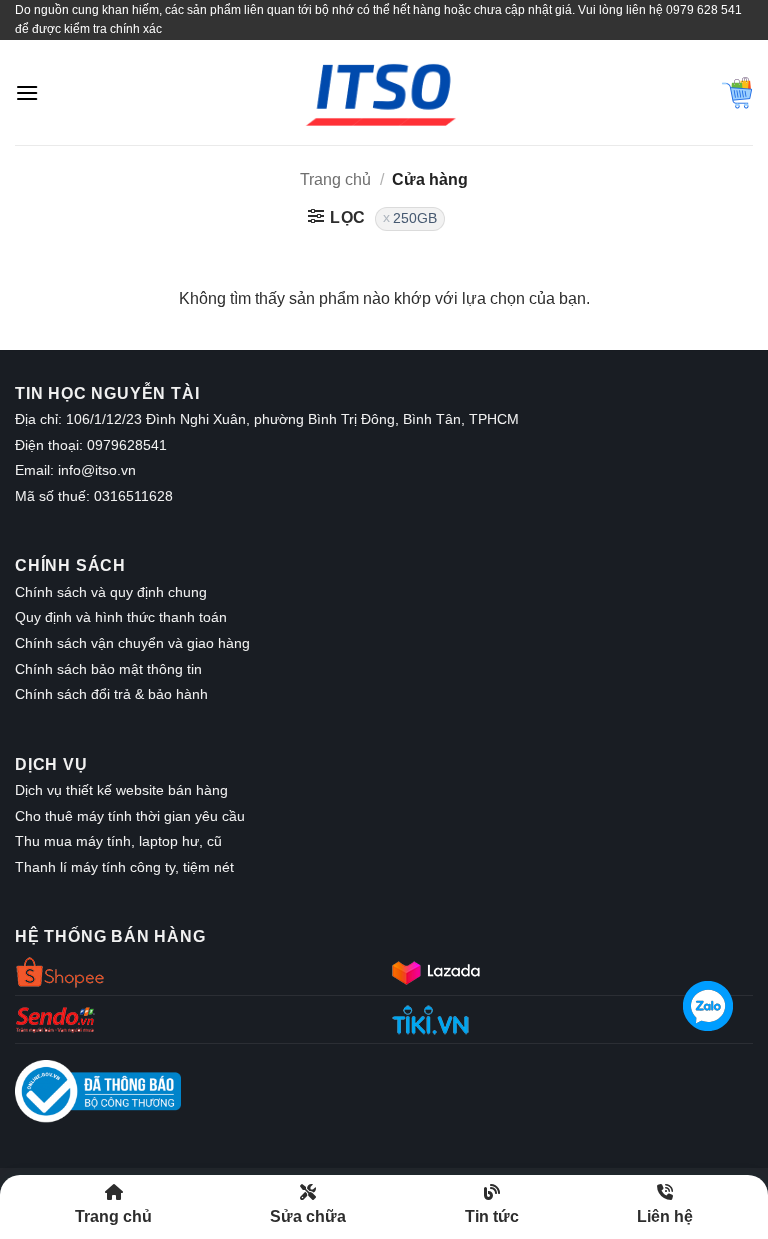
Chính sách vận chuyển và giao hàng (132, 643)
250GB (415, 218)
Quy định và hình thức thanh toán (121, 617)
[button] (27, 92)
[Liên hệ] (708, 1004)
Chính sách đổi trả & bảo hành (111, 694)
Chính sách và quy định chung (111, 592)
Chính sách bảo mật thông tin (108, 669)
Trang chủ (335, 179)
